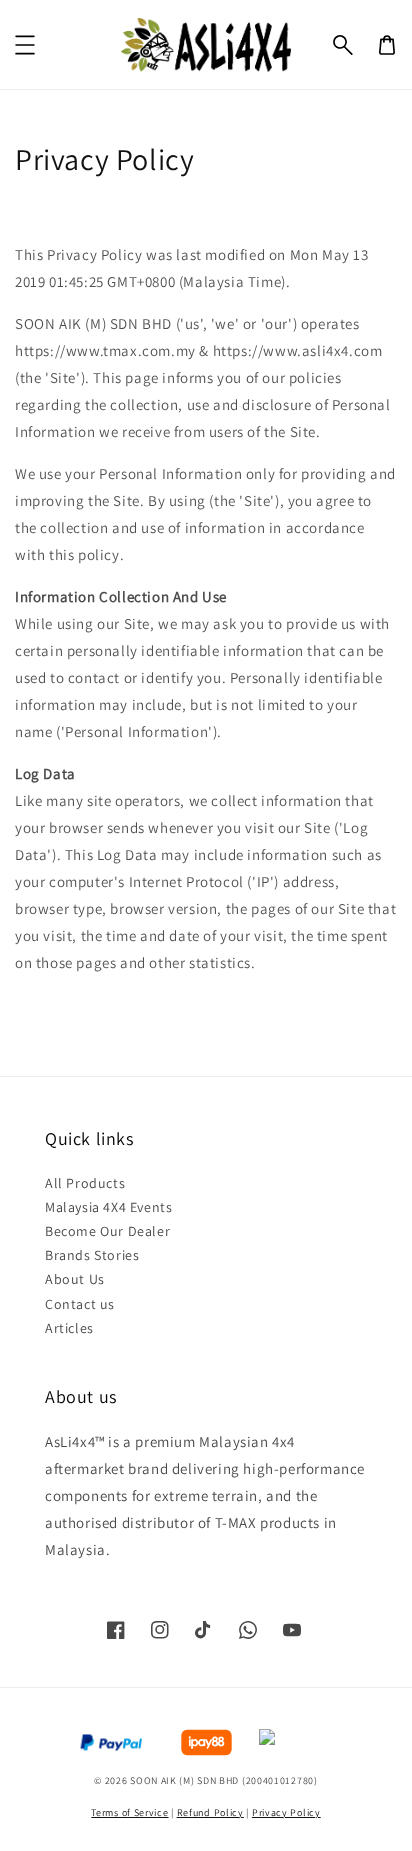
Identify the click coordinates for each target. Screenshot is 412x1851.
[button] (343, 45)
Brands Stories (92, 1255)
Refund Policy (210, 1812)
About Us (75, 1279)
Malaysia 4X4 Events (108, 1207)
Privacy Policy (286, 1812)
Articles (69, 1328)
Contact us (80, 1304)
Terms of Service (129, 1812)
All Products (85, 1183)
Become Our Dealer (107, 1231)
